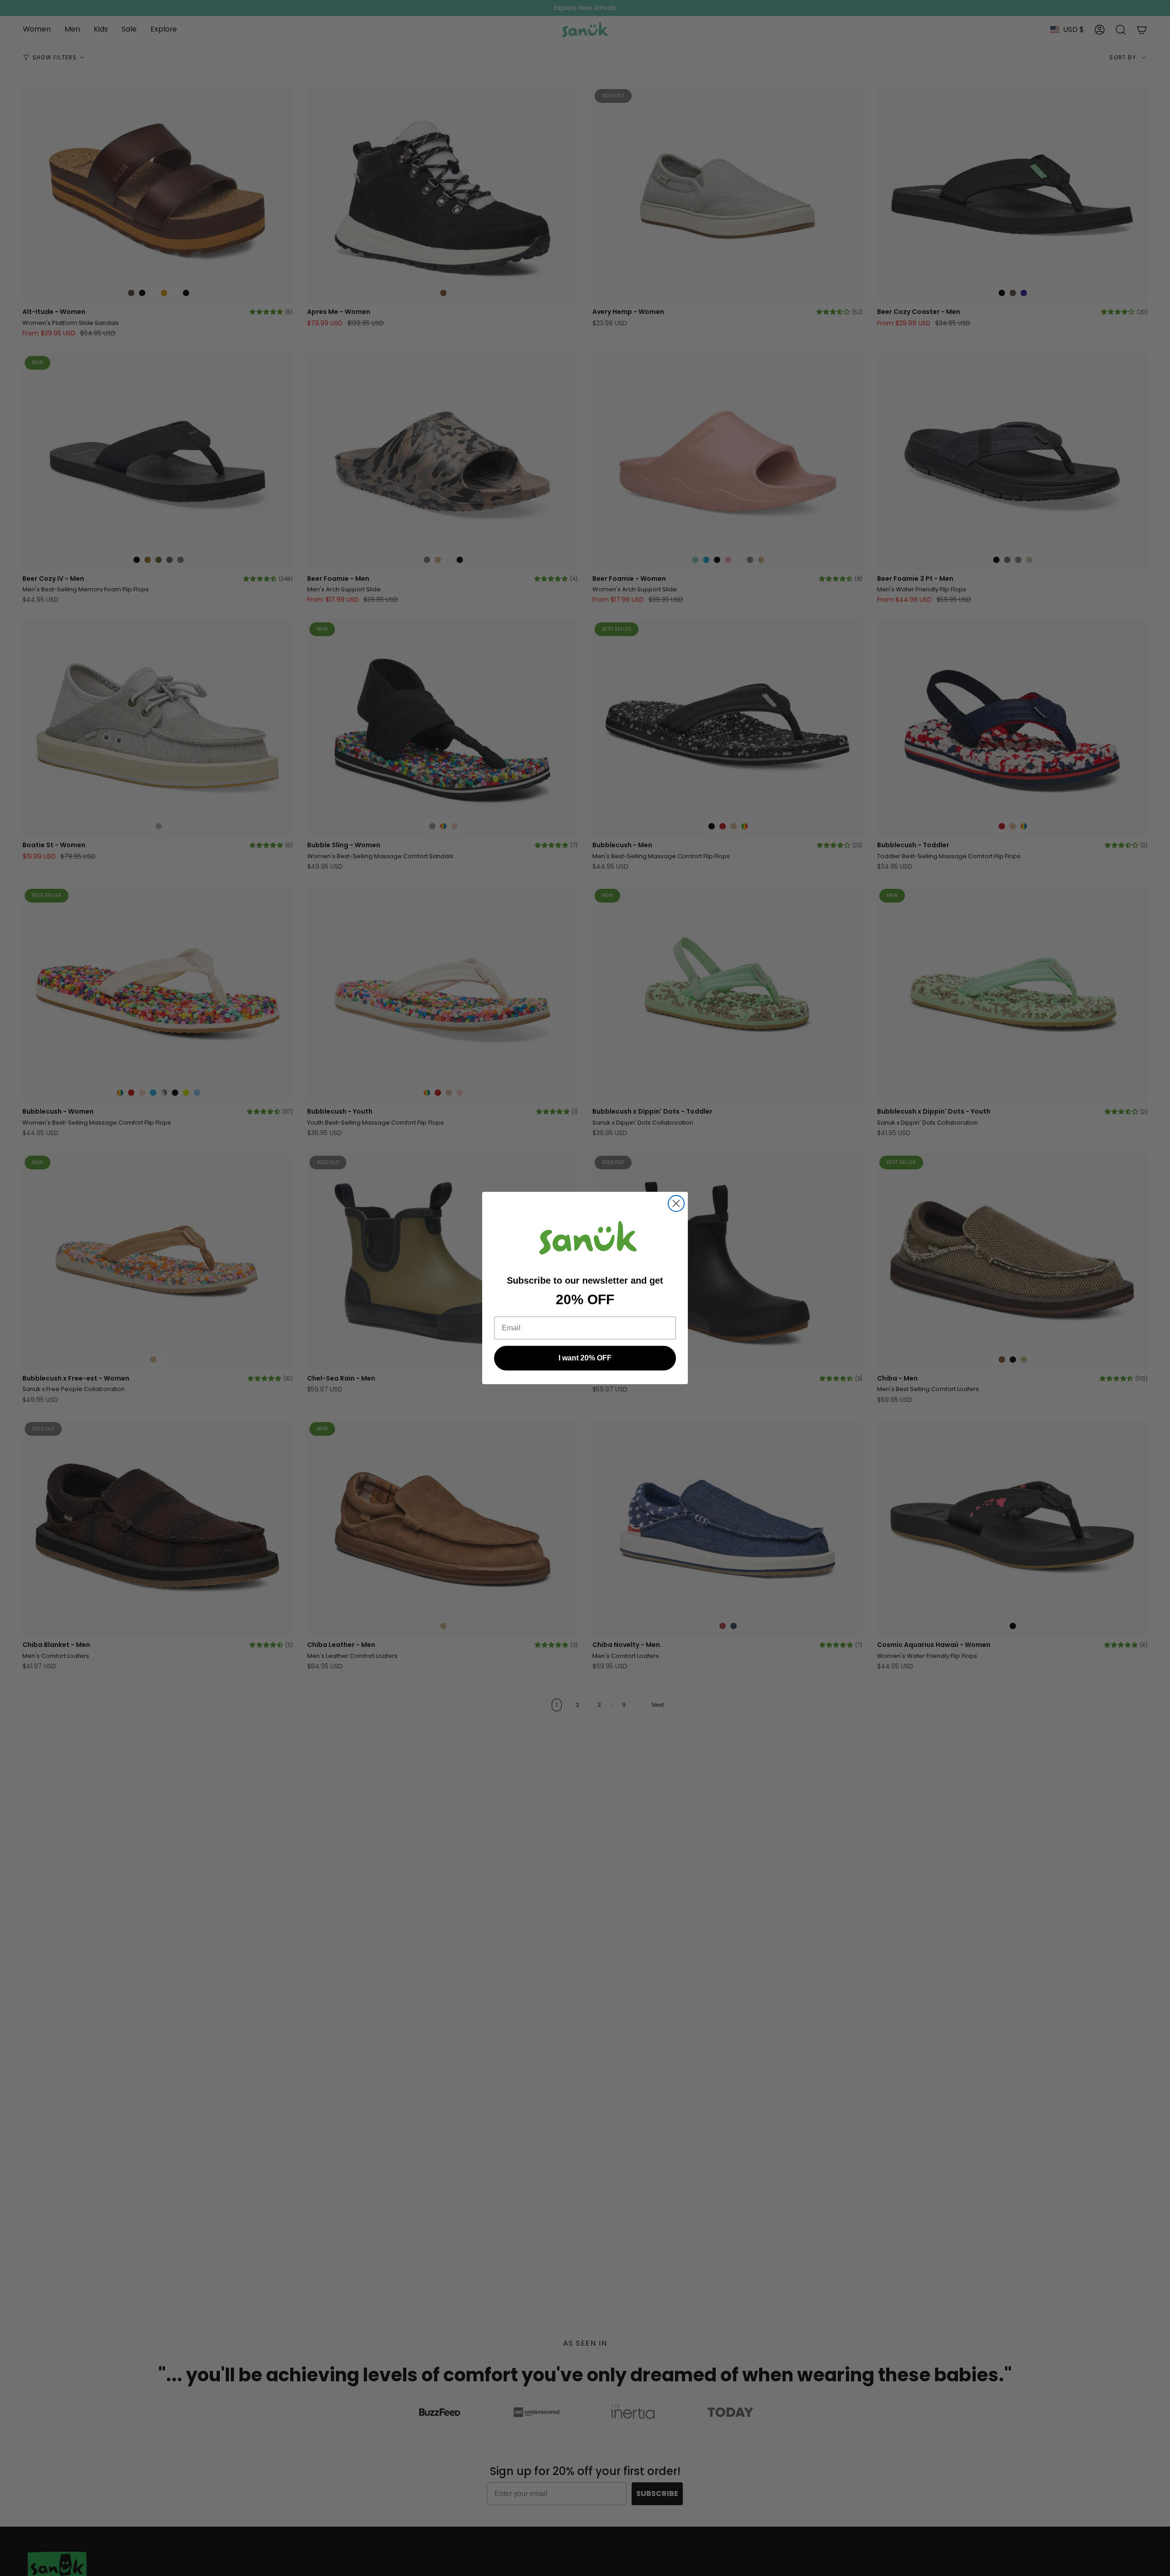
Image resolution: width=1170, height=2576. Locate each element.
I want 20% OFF (585, 1358)
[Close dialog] (676, 1203)
